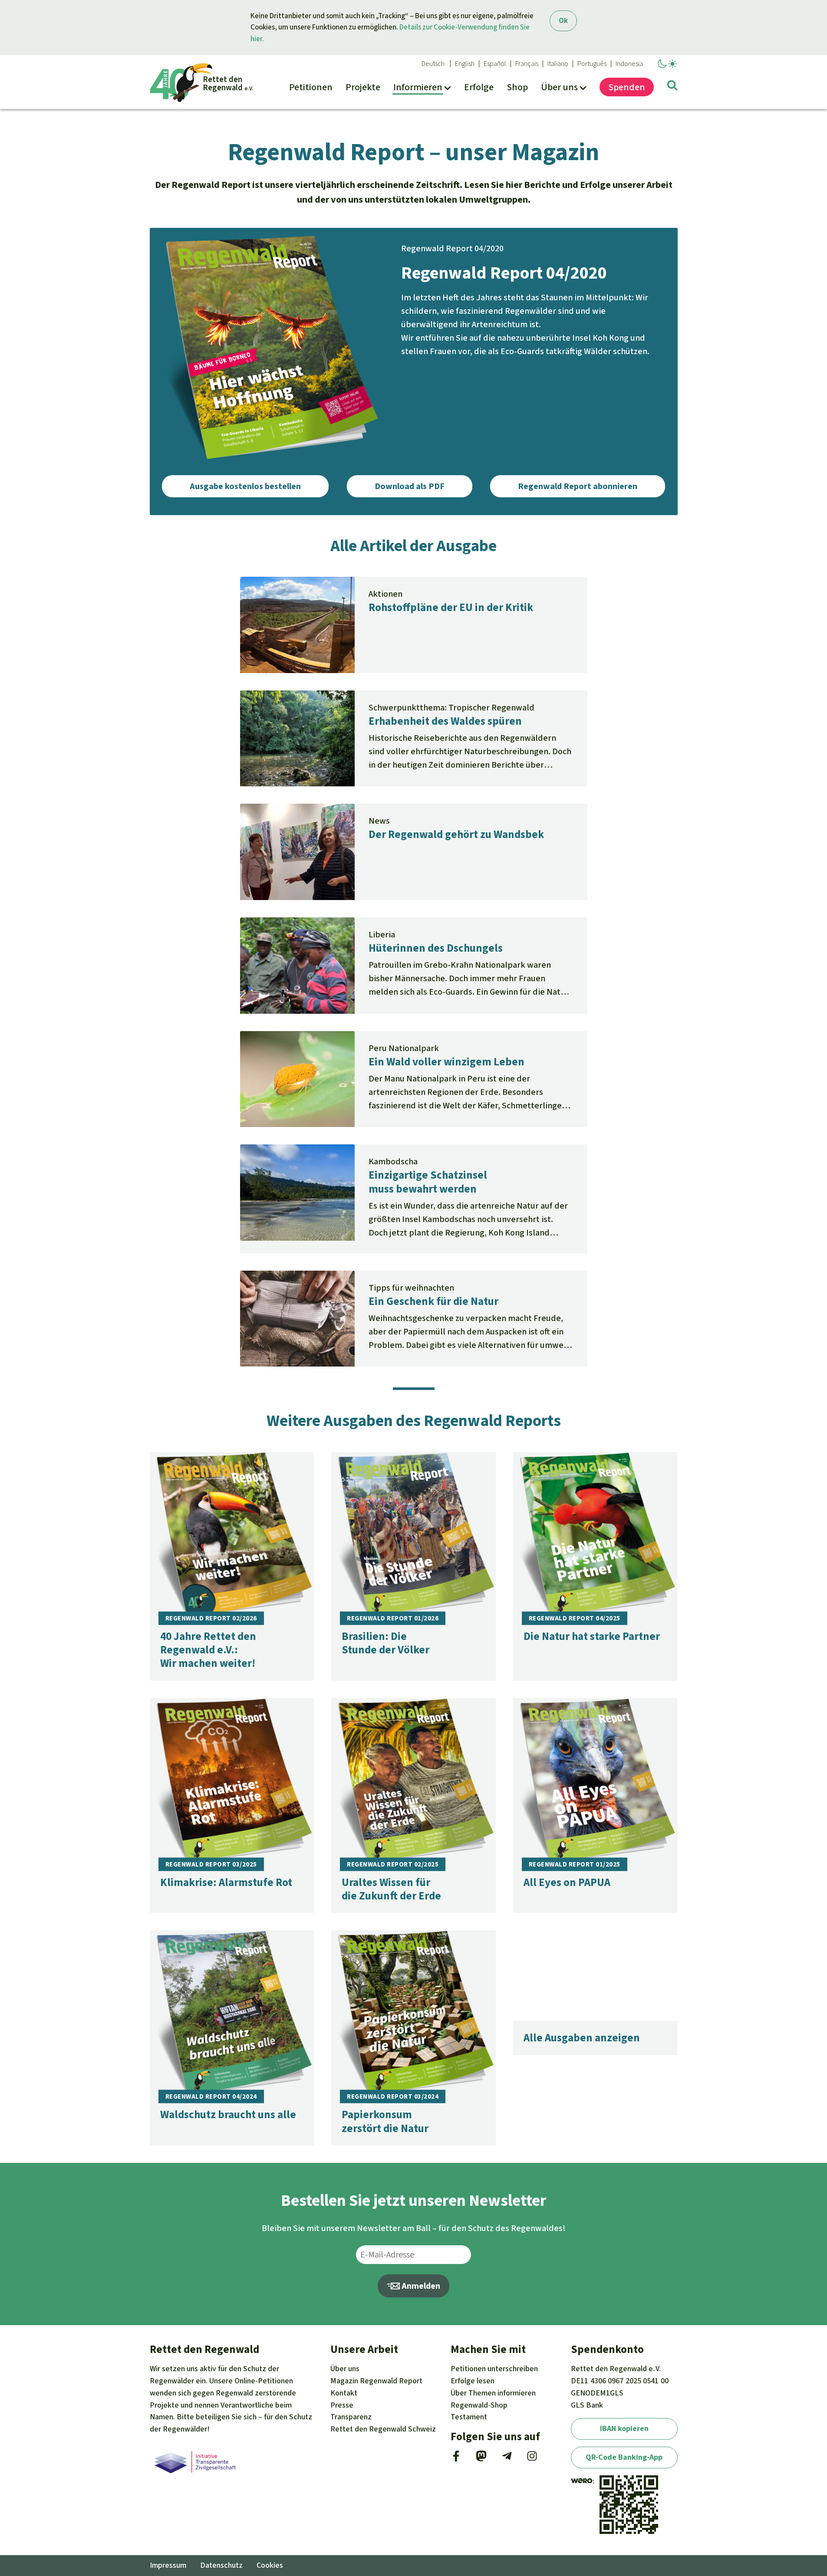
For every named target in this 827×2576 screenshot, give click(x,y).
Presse (342, 2405)
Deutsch (433, 64)
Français (527, 64)
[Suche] (672, 87)
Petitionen (494, 2369)
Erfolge (473, 2381)
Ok (563, 21)
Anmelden (420, 2286)
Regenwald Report (376, 2381)
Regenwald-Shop (479, 2405)
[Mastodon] (481, 2459)
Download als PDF (410, 486)
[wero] (582, 2481)
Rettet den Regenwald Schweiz (383, 2429)
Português (592, 64)
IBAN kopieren (624, 2428)
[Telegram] (507, 2459)
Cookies (270, 2565)
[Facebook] (456, 2459)
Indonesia (629, 64)
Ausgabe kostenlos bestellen (245, 486)
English (465, 64)
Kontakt (344, 2393)
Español (495, 64)
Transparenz (351, 2417)
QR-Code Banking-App (624, 2457)
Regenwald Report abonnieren (578, 486)
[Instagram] (532, 2459)
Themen (493, 2393)
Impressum (168, 2565)
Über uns (345, 2369)
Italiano (558, 64)
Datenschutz (221, 2565)
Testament (469, 2417)
